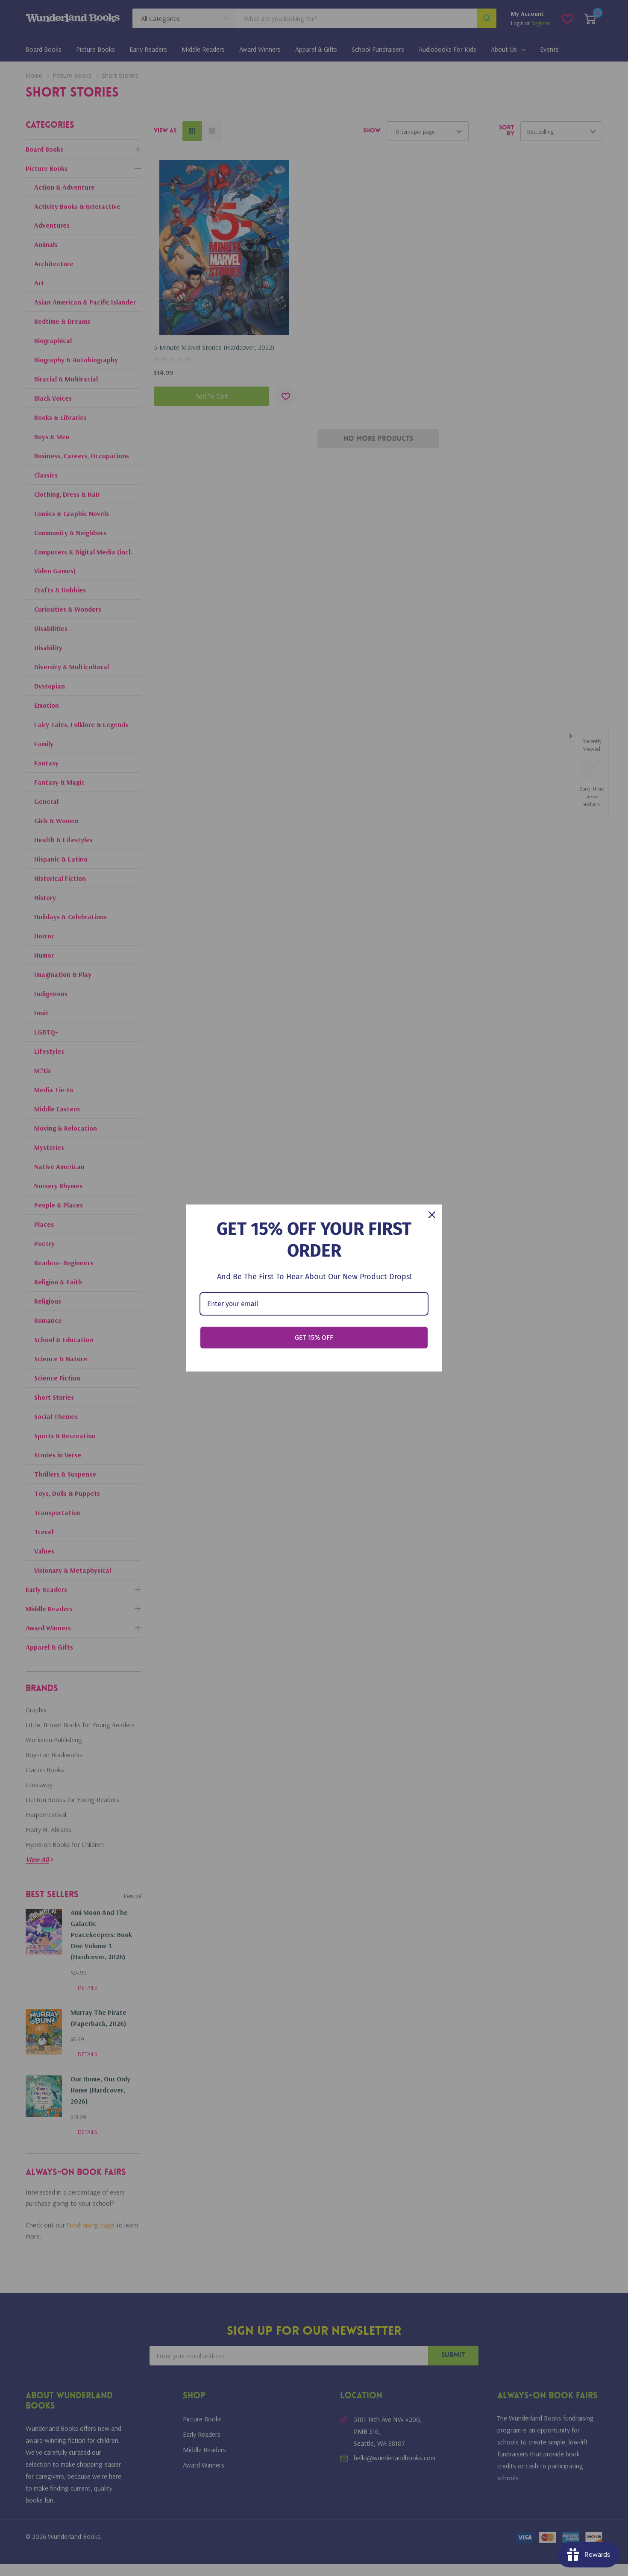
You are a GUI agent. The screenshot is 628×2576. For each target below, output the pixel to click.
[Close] (432, 1215)
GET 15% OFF (314, 1338)
